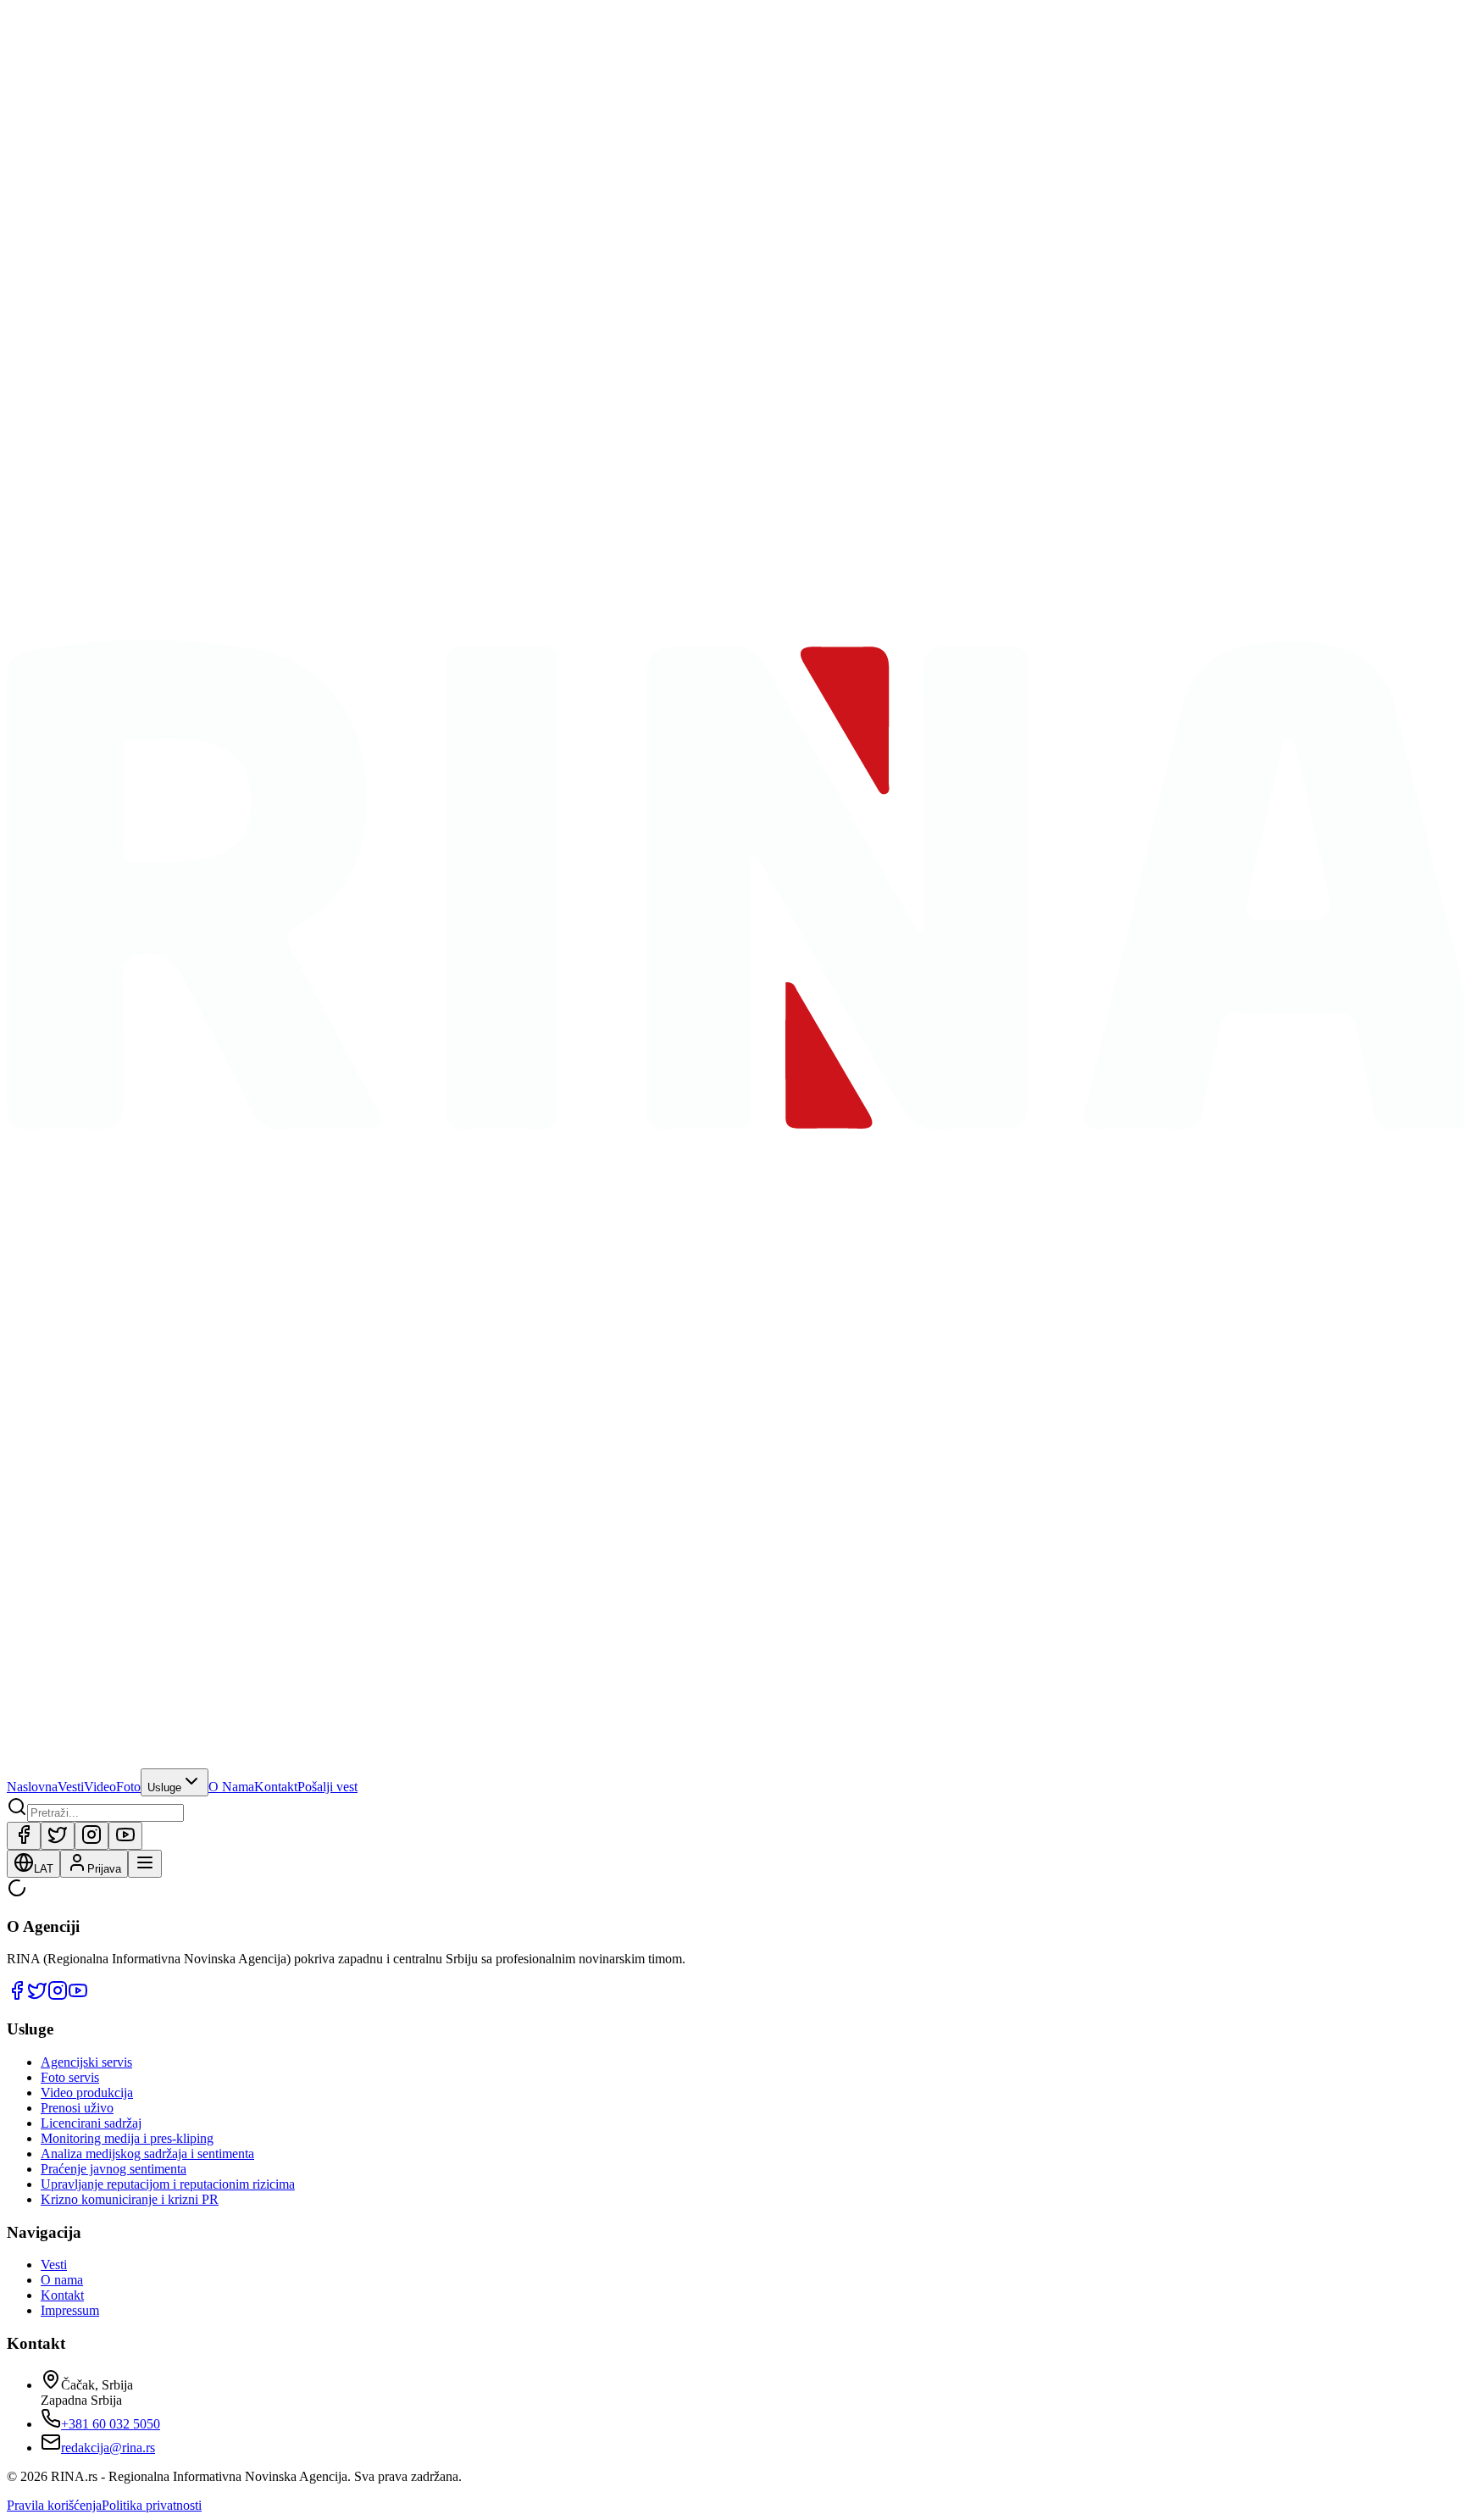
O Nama (231, 1787)
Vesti (71, 1787)
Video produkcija (87, 2093)
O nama (62, 2280)
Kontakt (276, 1787)
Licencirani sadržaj (91, 2123)
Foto (128, 1787)
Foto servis (70, 2077)
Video (100, 1787)
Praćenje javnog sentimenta (114, 2169)
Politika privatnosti (152, 2505)
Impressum (70, 2310)
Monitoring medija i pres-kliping (127, 2138)
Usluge (164, 1787)
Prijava (104, 1869)
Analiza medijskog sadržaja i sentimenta (147, 2154)
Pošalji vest (327, 1787)
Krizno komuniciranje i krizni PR (130, 2199)
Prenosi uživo (77, 2108)
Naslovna (32, 1787)
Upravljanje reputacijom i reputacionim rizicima (168, 2184)
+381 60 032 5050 (111, 2424)
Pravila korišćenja (54, 2505)
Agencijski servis (86, 2062)
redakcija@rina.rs (108, 2448)
